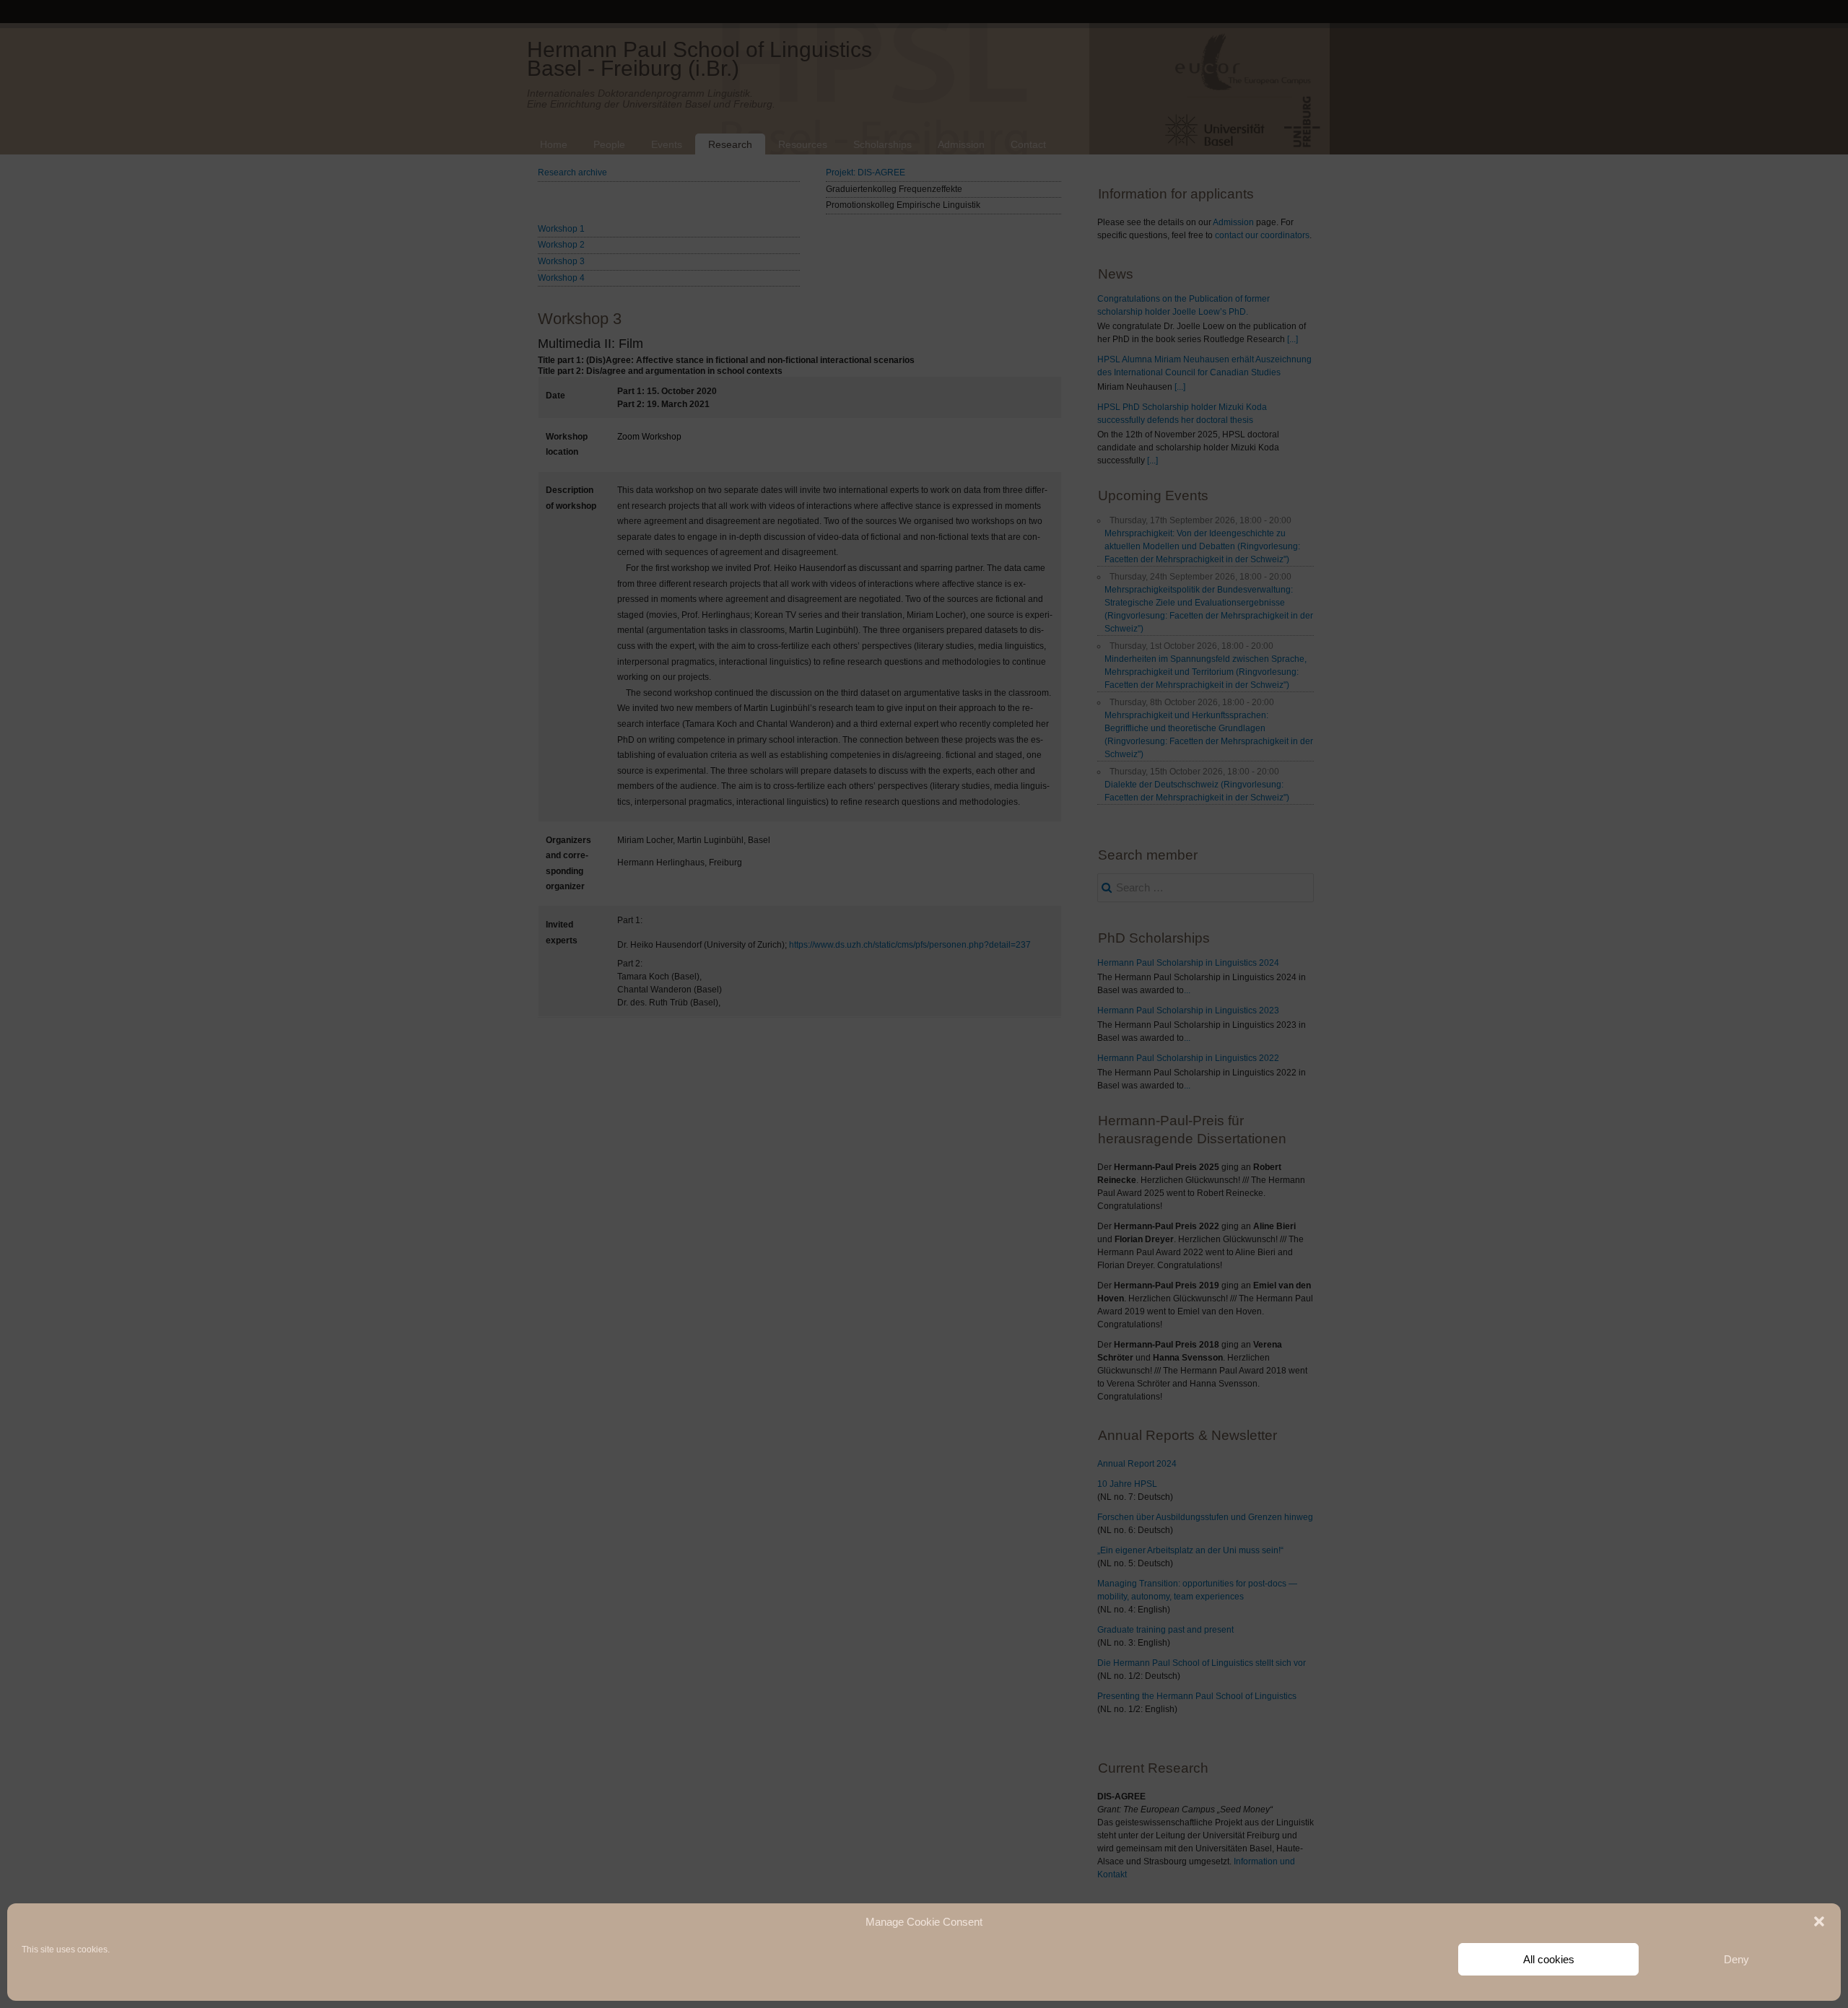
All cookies (1549, 1959)
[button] (1819, 1921)
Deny (1736, 1959)
